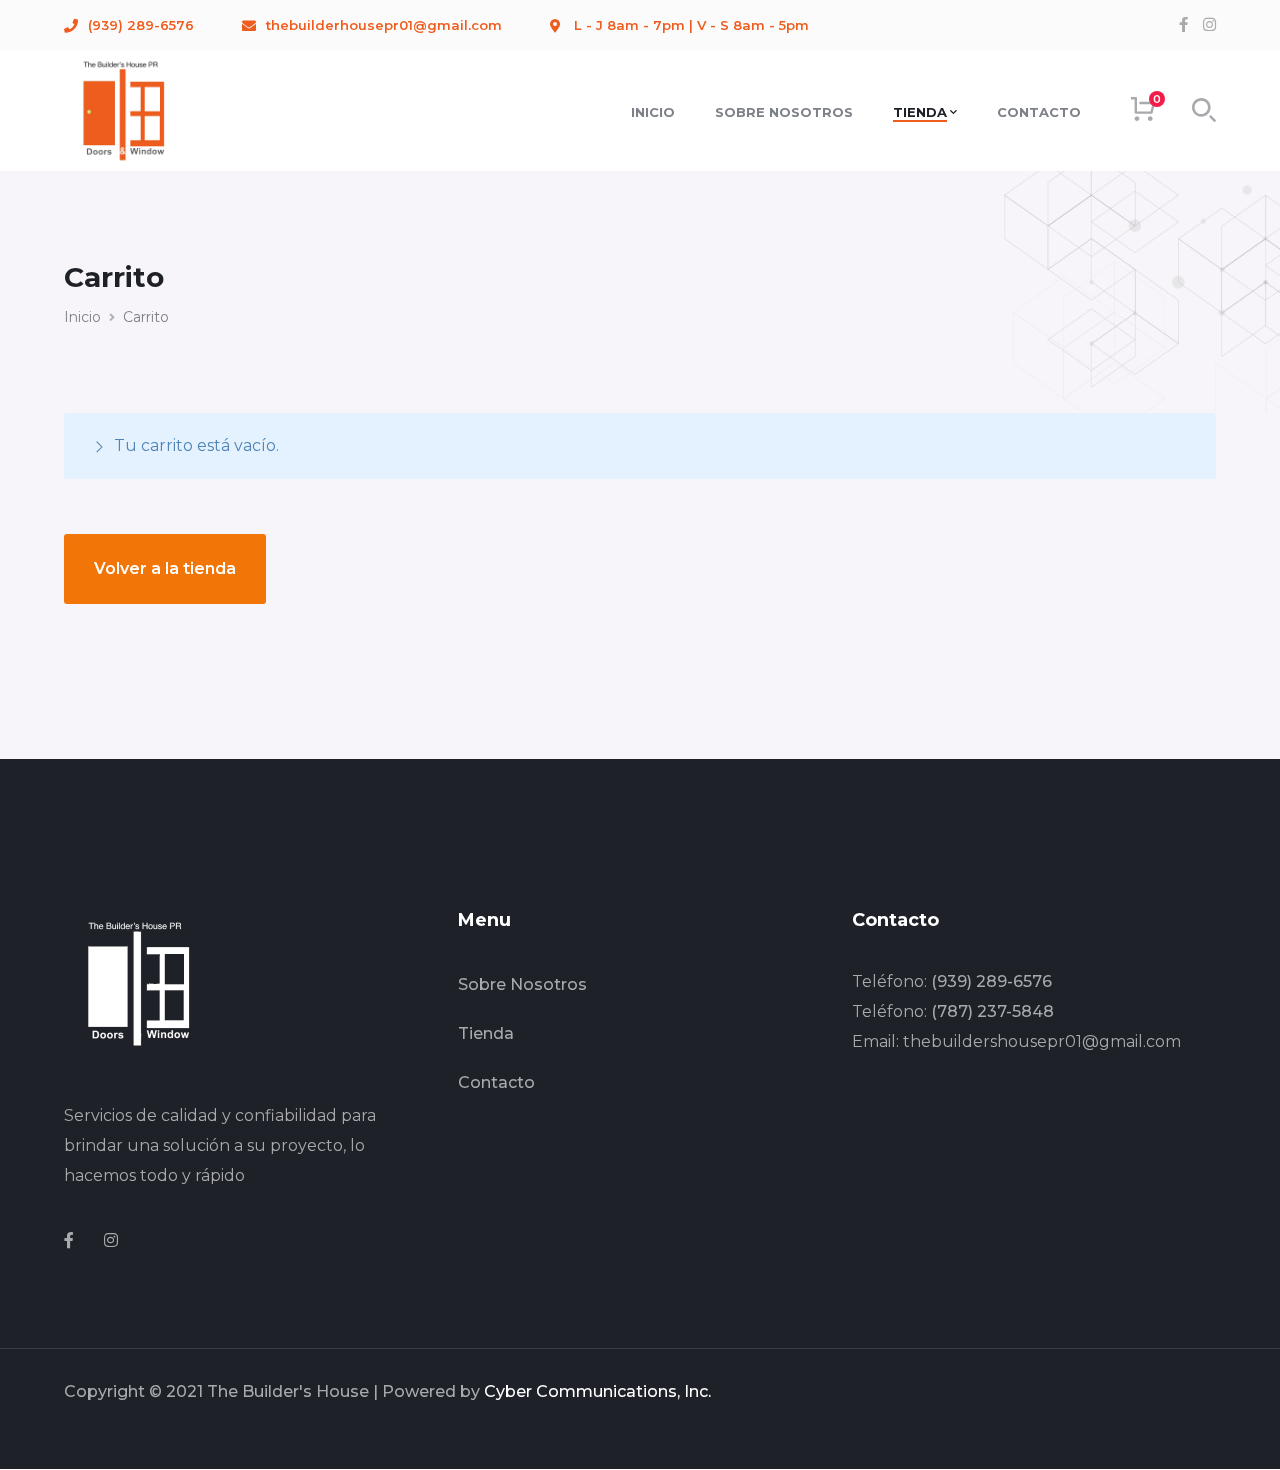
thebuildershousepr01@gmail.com (1042, 1041)
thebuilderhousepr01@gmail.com (384, 25)
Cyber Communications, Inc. (597, 1391)
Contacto (496, 1082)
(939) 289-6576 (141, 25)
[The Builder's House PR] (124, 109)
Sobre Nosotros (522, 984)
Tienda (486, 1033)
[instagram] (111, 1241)
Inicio (82, 317)
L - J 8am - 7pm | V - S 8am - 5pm (691, 25)
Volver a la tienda (165, 568)
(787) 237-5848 (992, 1011)
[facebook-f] (69, 1241)
